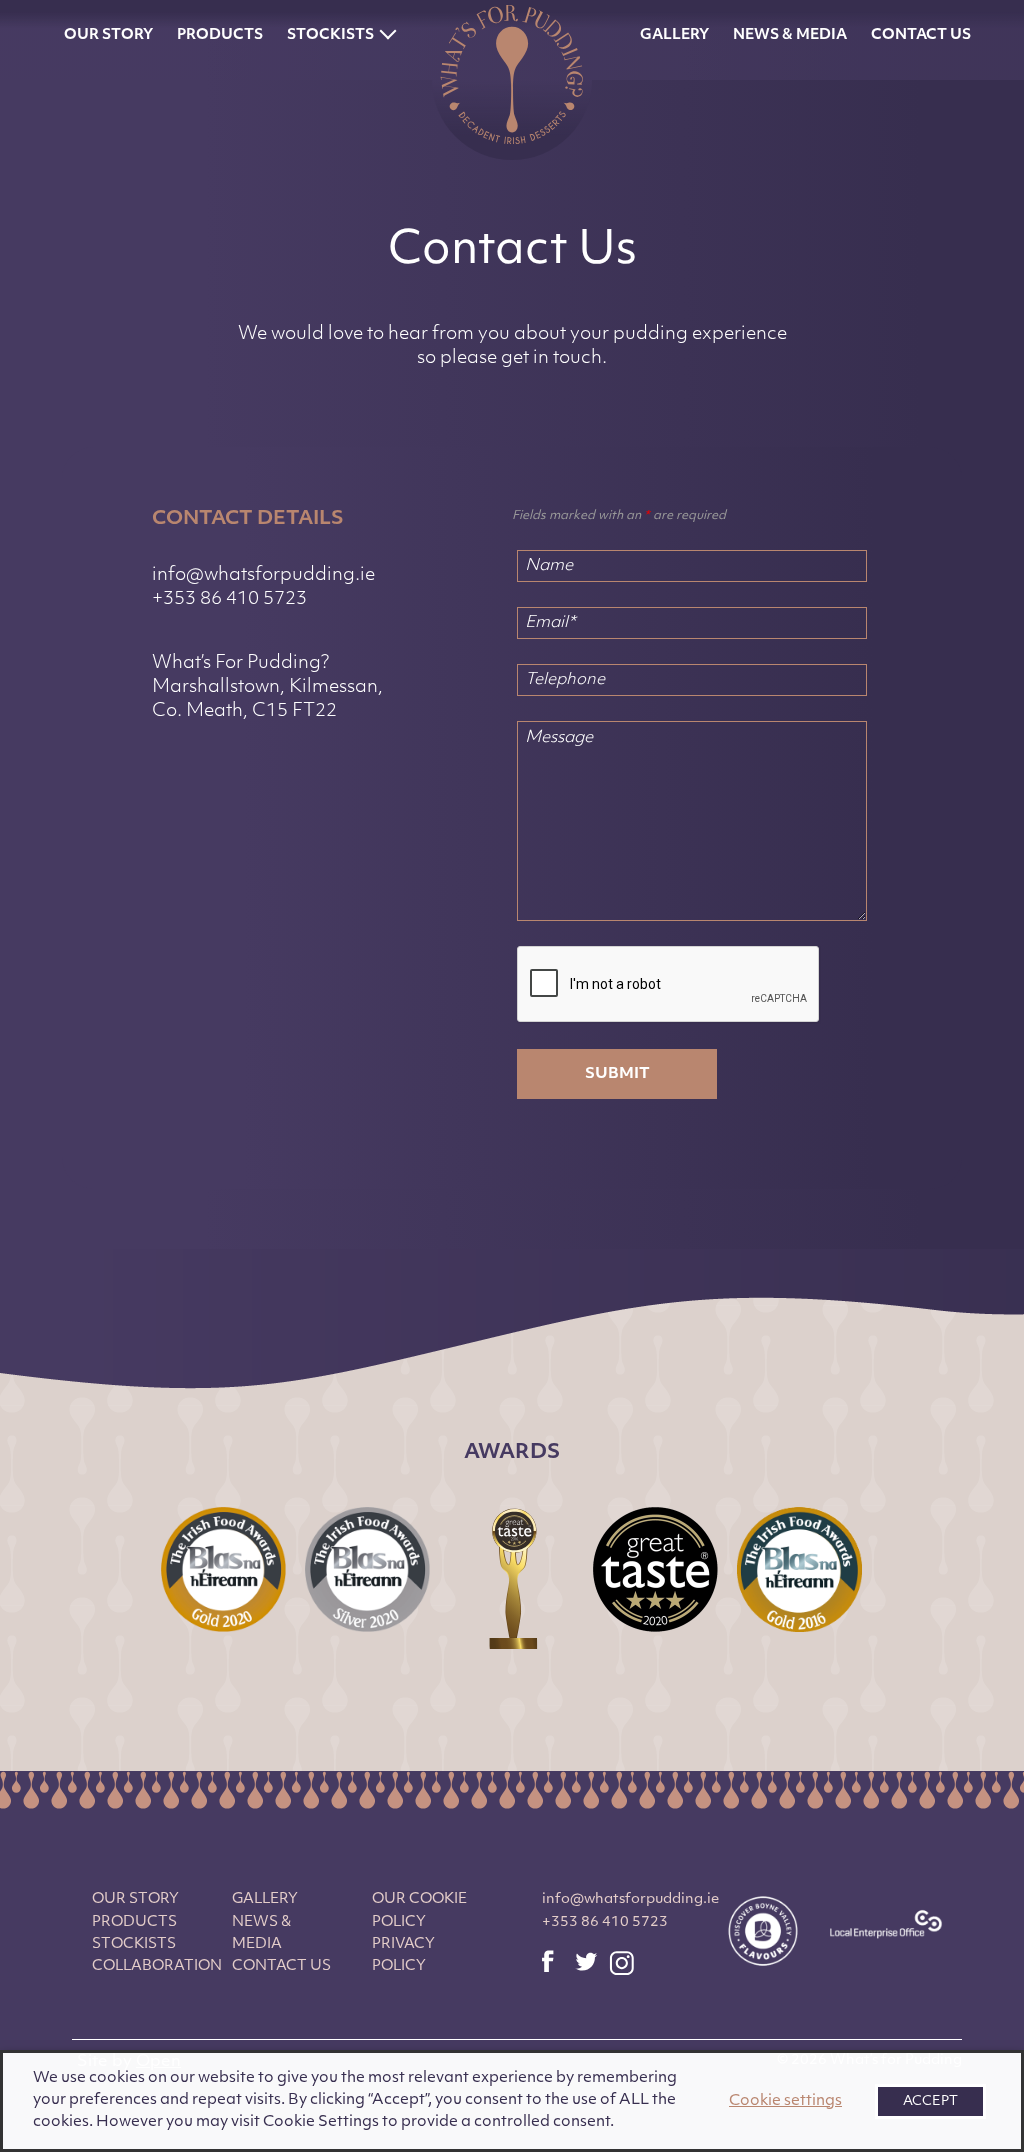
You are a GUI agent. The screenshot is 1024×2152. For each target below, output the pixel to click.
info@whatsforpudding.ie (263, 576)
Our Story (108, 35)
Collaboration (157, 1966)
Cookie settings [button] (785, 2101)
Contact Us (921, 35)
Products (220, 35)
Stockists (330, 35)
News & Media (790, 35)
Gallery (674, 35)
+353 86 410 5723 (229, 600)
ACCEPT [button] (930, 2101)
